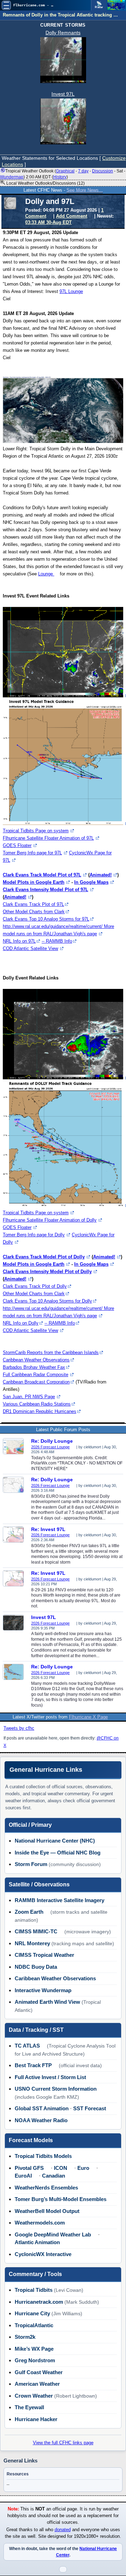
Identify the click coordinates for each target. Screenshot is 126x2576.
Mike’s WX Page (34, 2349)
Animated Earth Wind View (47, 2002)
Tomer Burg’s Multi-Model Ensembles (61, 2199)
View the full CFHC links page (63, 2443)
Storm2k (25, 2337)
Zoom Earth (29, 1912)
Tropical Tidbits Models (43, 2156)
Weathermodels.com (40, 2223)
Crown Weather (34, 2396)
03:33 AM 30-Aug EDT (48, 222)
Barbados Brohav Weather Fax (34, 1367)
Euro (83, 2168)
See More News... (85, 190)
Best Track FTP (33, 2065)
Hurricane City (32, 2313)
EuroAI (23, 2176)
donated (63, 2530)
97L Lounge (71, 291)
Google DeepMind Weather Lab (53, 2235)
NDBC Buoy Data (36, 1967)
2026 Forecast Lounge (50, 1447)
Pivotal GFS (29, 2168)
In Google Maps (91, 882)
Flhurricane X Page (88, 1717)
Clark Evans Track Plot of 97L (33, 904)
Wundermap (12, 177)
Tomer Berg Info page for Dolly (34, 1235)
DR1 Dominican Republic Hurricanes (40, 1411)
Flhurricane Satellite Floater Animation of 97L (48, 838)
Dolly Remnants (63, 33)
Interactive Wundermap (43, 1990)
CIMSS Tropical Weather (44, 1955)
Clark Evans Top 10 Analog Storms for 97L (46, 919)
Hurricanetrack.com (39, 2302)
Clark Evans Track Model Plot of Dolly (44, 1257)
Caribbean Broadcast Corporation (36, 1382)
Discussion (103, 171)
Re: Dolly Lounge (52, 1441)
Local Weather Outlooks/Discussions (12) (45, 183)
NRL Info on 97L (19, 941)
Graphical (65, 171)
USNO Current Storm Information (56, 2089)
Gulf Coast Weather (39, 2372)
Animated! (101, 875)
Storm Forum (31, 1864)
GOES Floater (17, 845)
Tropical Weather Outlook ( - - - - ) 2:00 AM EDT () (63, 174)
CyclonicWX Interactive (43, 2254)
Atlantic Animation (37, 2242)
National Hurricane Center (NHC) (55, 1841)
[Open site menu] (6, 5)
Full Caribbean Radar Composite (36, 1375)
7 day (83, 171)
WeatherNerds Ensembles (46, 2188)
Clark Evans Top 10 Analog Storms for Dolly (47, 1301)
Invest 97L (63, 94)
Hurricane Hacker (36, 2419)
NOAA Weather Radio (41, 2120)
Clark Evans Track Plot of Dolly (35, 1286)
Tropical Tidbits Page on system (36, 831)
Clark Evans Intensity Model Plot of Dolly (47, 1272)
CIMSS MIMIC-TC (36, 1931)
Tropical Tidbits (34, 2290)
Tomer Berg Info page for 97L (32, 853)
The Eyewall (29, 2407)
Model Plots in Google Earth (34, 882)
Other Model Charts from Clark (34, 912)
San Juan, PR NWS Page (29, 1397)
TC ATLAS (27, 2046)
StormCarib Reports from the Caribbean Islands (51, 1352)
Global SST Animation (42, 2108)
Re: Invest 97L (48, 1529)
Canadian (54, 2176)
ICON (61, 2168)
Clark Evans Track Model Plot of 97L (42, 875)
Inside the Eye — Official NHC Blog (58, 1853)
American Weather (37, 2384)
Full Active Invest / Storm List (50, 2077)
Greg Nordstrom (35, 2360)
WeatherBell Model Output (47, 2211)
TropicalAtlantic (34, 2325)
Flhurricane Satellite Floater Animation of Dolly (50, 1220)
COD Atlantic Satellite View (30, 948)
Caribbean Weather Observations (36, 1360)
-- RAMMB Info (57, 941)
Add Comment (72, 216)
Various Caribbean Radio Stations (37, 1404)
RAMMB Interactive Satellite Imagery (59, 1900)
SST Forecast (90, 2108)
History (60, 177)
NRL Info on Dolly (21, 1323)
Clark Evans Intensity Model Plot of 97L (45, 890)
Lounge (46, 574)
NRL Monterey (32, 1943)
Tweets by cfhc (19, 1728)
